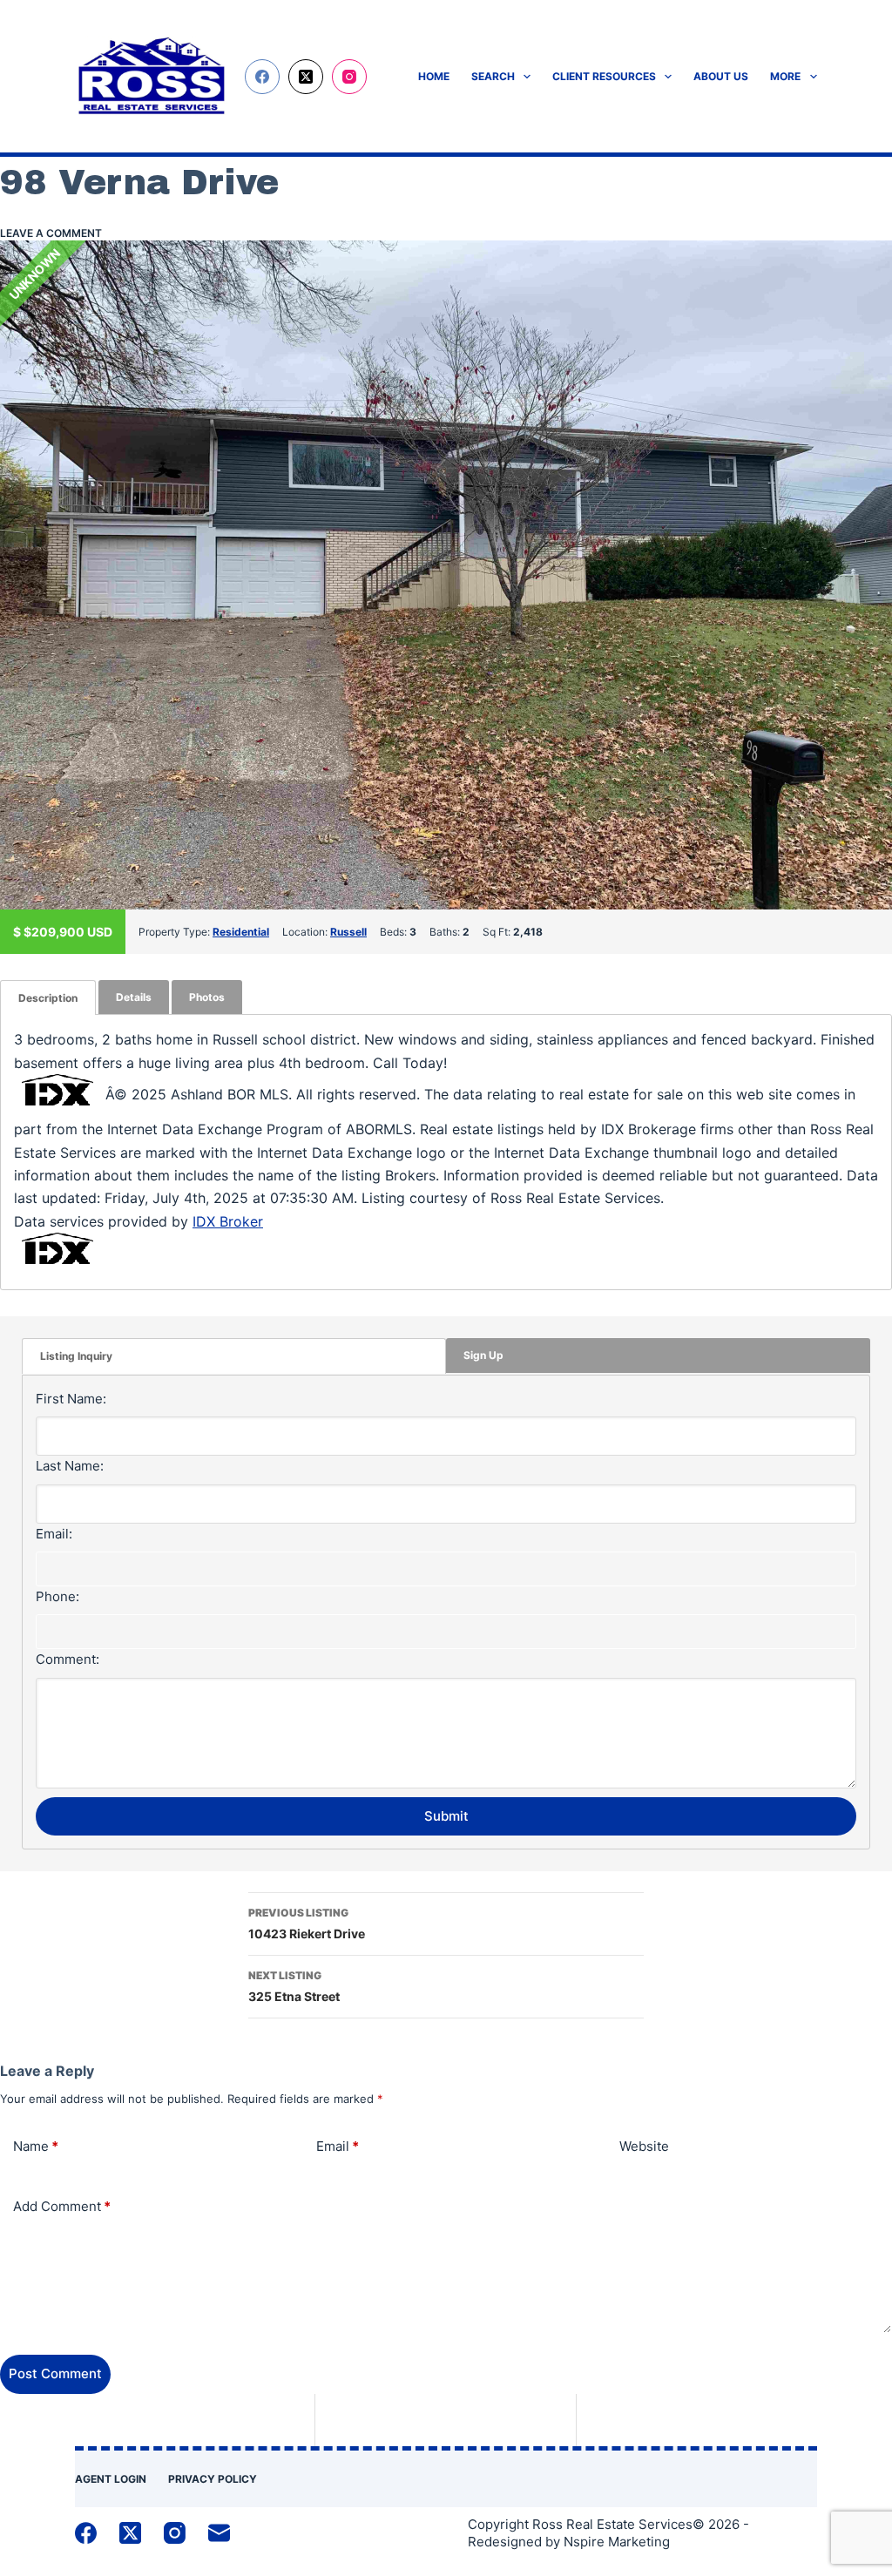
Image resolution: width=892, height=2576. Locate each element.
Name (36, 2146)
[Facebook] (262, 77)
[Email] (219, 2533)
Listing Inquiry (76, 1356)
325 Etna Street (294, 1986)
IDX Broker (228, 1221)
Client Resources (604, 76)
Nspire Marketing (617, 2542)
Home (434, 76)
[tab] (48, 998)
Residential (241, 932)
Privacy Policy (213, 2479)
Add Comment (62, 2206)
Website (644, 2146)
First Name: (71, 1399)
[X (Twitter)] (306, 77)
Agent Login (111, 2479)
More (785, 76)
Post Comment (55, 2373)
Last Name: (70, 1466)
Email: (54, 1534)
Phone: (57, 1596)
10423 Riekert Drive (307, 1924)
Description (48, 998)
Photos (207, 997)
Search (493, 76)
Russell (348, 932)
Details (134, 997)
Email (338, 2146)
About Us (721, 76)
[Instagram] (349, 77)
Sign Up (483, 1355)
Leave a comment (51, 233)
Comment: (68, 1659)
